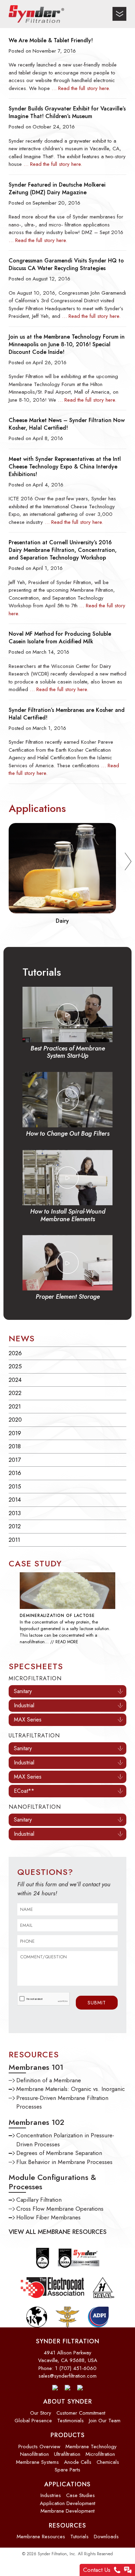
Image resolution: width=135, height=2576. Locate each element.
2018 (15, 1446)
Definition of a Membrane (49, 2080)
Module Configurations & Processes (52, 2182)
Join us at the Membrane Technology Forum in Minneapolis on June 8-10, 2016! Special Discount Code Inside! (67, 345)
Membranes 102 (37, 2122)
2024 (15, 1380)
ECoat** (24, 1791)
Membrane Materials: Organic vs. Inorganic (71, 2089)
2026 (15, 1353)
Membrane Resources (41, 2537)
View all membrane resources (58, 2232)
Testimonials (70, 2421)
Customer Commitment (81, 2413)
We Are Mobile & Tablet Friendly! (51, 41)
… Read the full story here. (81, 88)
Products (68, 2435)
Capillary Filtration (39, 2200)
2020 (15, 1420)
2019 (15, 1433)
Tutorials (79, 2537)
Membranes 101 (36, 2067)
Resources (67, 2525)
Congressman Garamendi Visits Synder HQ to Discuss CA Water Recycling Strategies (66, 265)
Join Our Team (105, 2421)
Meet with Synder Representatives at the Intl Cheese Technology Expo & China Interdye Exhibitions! (65, 467)
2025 (15, 1366)
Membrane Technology (91, 2447)
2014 (15, 1500)
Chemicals (108, 2462)
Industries (51, 2495)
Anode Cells (78, 2462)
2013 (15, 1513)
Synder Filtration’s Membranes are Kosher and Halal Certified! (67, 714)
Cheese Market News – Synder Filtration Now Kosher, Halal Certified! (67, 424)
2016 (15, 1473)
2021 (15, 1406)
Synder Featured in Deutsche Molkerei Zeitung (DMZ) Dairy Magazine (57, 189)
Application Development (67, 2503)
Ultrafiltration (67, 2454)
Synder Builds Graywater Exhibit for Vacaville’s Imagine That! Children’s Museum (67, 113)
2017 (15, 1460)
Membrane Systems (37, 2462)
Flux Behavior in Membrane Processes (64, 2162)
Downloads (106, 2537)
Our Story (41, 2413)
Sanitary (23, 1691)
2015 (15, 1486)
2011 (14, 1540)
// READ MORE (64, 1642)
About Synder (68, 2401)
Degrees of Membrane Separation (59, 2153)
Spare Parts (67, 2470)
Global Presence (33, 2421)
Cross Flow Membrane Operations (60, 2209)
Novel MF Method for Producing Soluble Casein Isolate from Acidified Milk (60, 638)
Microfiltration (100, 2454)
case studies (80, 2495)
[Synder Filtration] (36, 14)
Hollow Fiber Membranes (48, 2217)
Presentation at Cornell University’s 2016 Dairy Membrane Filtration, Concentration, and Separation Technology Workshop (63, 550)
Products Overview (39, 2447)
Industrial (24, 1705)
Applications (67, 2484)
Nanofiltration (34, 2454)
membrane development (67, 2511)
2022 (15, 1393)
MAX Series (28, 1720)
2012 (15, 1526)
